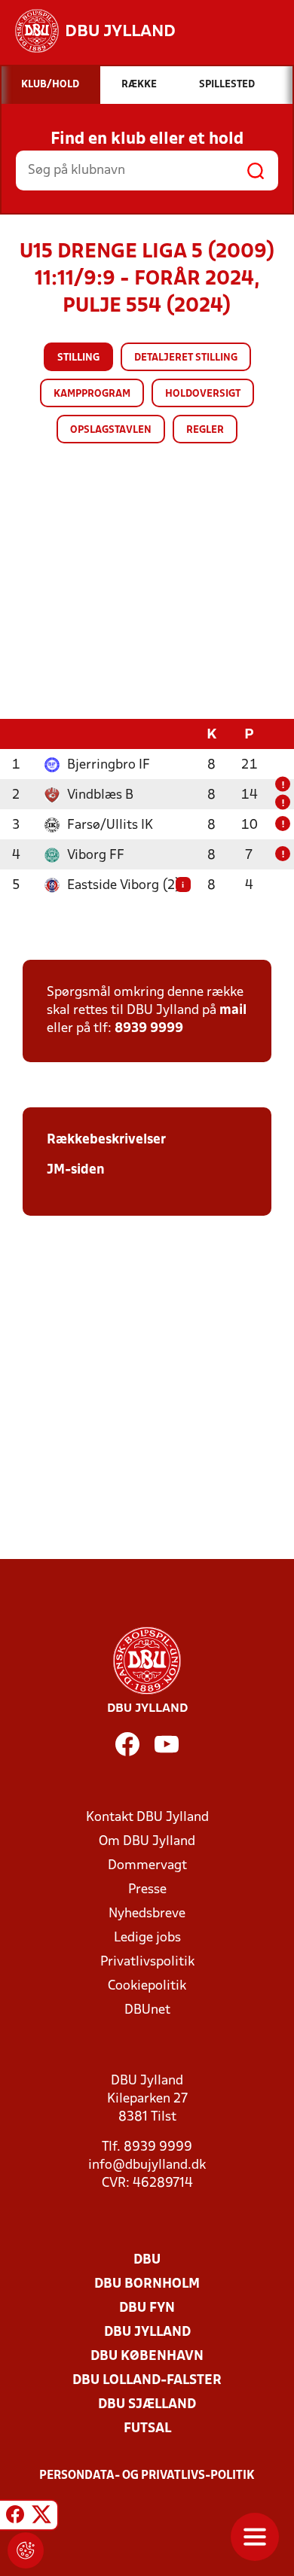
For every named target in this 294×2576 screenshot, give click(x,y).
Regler (205, 430)
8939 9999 (149, 1029)
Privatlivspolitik (147, 1962)
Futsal (147, 2429)
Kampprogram (92, 394)
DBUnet (147, 2010)
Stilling (78, 358)
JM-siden (76, 1170)
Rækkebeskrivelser (106, 1140)
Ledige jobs (147, 1938)
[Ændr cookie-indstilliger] (26, 2550)
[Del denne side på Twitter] (41, 2517)
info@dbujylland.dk (147, 2165)
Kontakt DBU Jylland (147, 1818)
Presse (147, 1890)
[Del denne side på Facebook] (15, 2517)
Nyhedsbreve (147, 1914)
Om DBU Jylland (147, 1842)
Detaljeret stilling (186, 358)
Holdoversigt (203, 394)
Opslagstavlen (111, 430)
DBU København (147, 2357)
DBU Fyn (147, 2308)
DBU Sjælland (147, 2405)
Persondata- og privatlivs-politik (147, 2476)
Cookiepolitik (147, 1986)
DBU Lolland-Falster (147, 2381)
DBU (147, 2260)
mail (233, 1011)
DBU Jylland (147, 2332)
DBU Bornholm (147, 2284)
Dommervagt (147, 1866)
